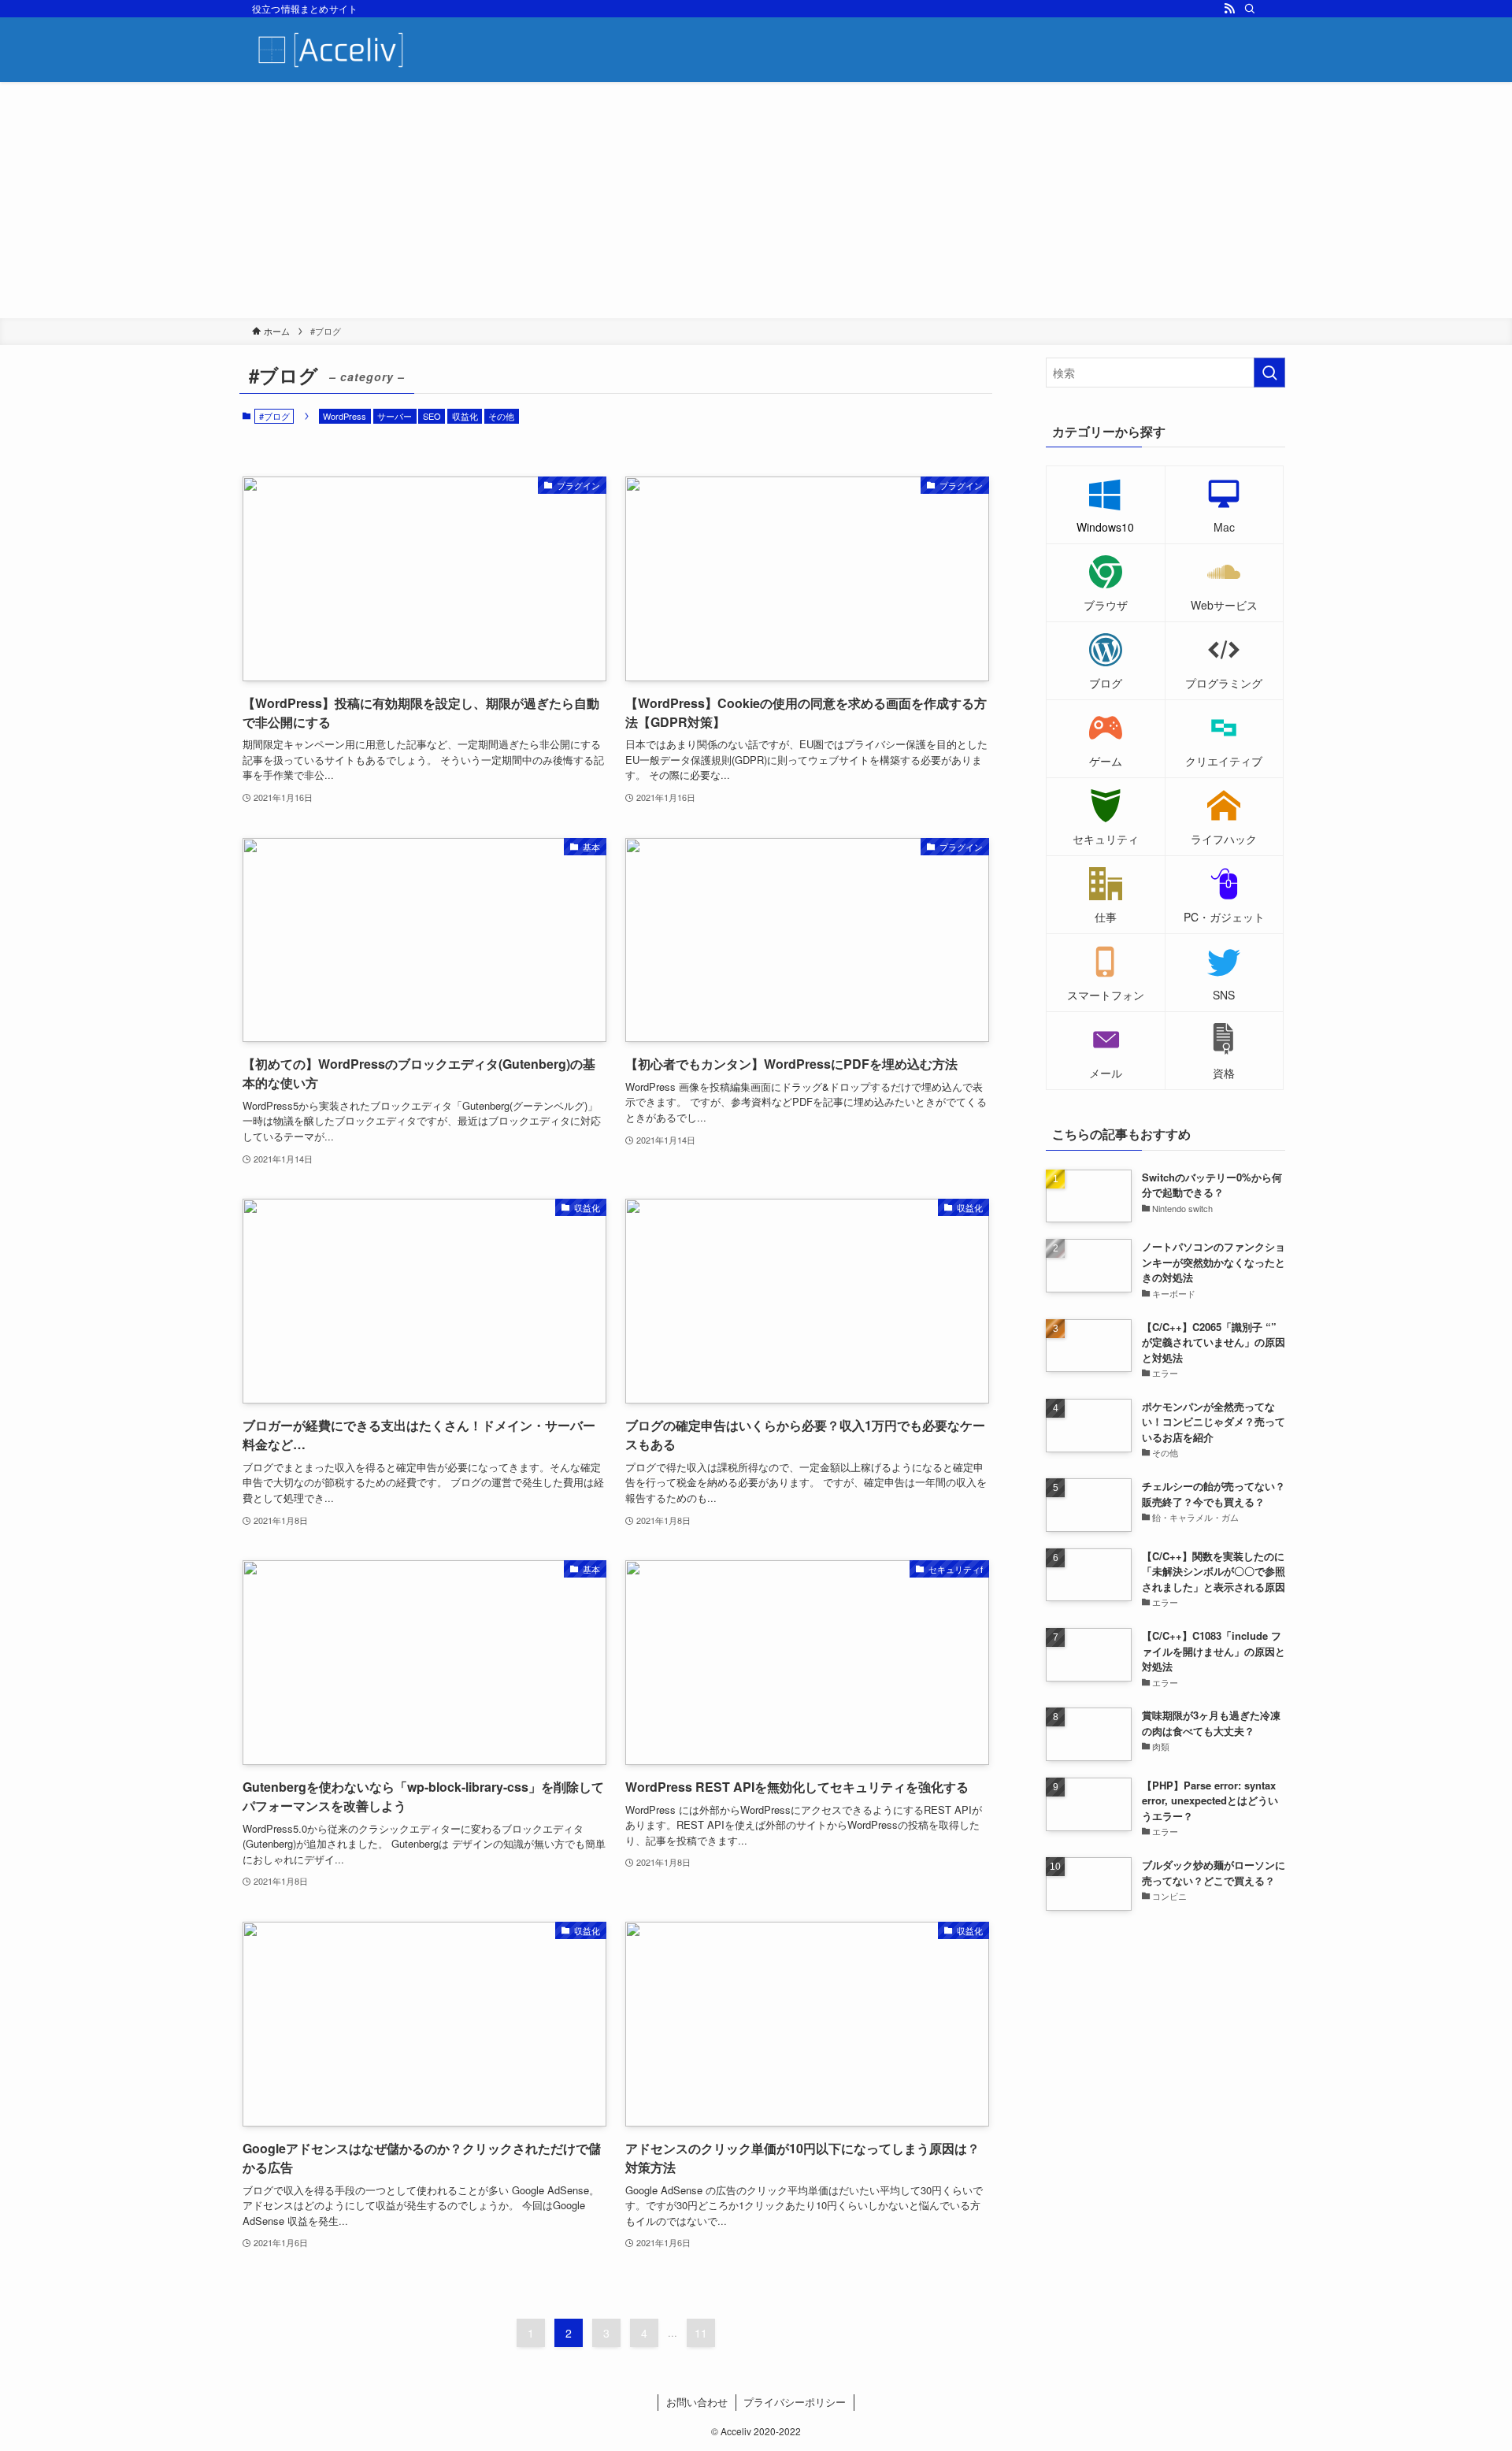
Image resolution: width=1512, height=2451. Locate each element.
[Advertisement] (756, 200)
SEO (432, 416)
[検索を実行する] (1269, 373)
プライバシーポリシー (795, 2402)
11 (701, 2333)
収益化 (465, 416)
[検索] (1250, 9)
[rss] (1229, 9)
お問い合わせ (697, 2402)
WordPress (345, 416)
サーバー (395, 416)
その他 (501, 416)
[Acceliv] (331, 50)
